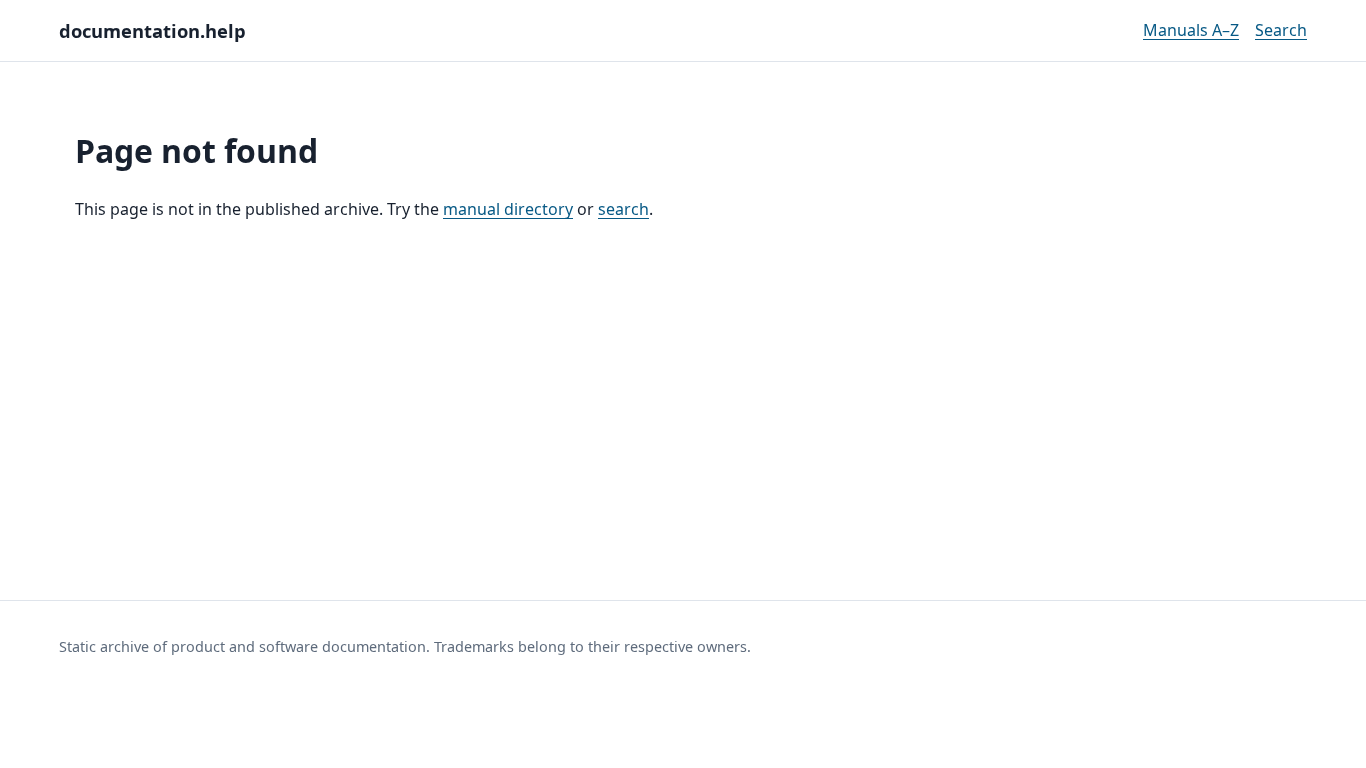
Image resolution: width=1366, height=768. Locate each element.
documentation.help (152, 30)
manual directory (508, 209)
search (623, 209)
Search (1281, 30)
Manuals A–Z (1191, 30)
